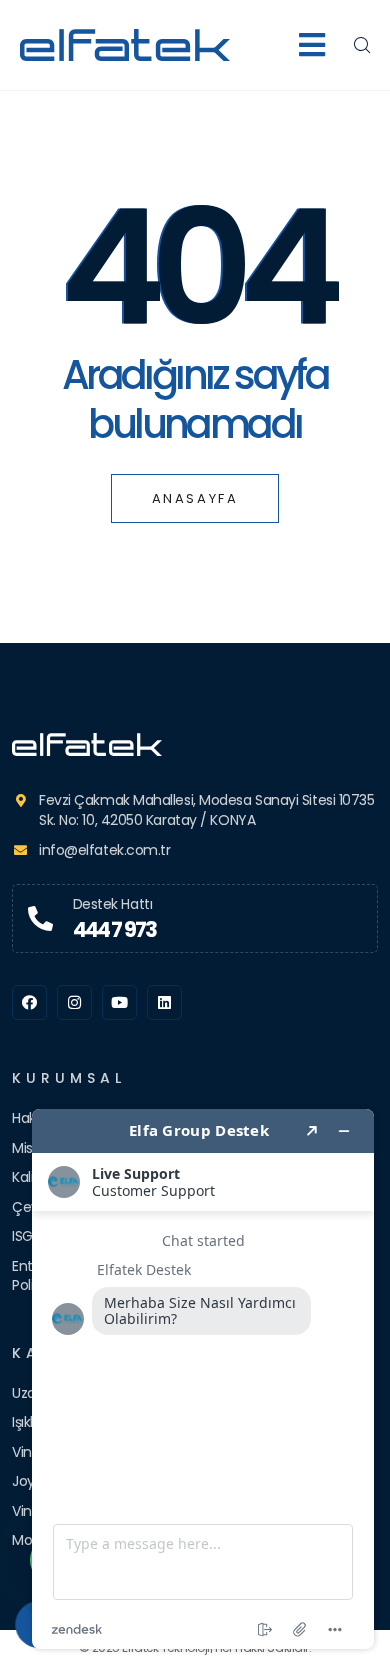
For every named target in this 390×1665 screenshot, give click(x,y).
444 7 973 (115, 929)
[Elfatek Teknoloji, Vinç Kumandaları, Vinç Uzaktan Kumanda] (195, 744)
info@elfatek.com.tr (104, 850)
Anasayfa (195, 498)
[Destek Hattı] (40, 919)
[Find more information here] (203, 1379)
